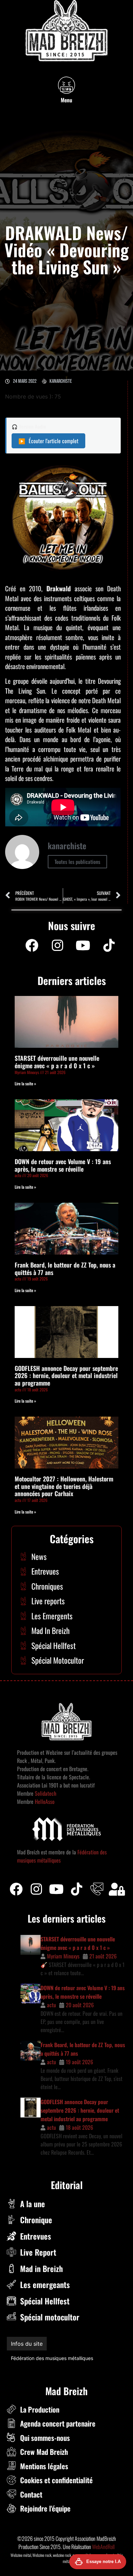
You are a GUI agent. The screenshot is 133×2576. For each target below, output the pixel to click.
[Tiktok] (77, 1889)
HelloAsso (44, 1801)
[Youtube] (83, 945)
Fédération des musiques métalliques (52, 2358)
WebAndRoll (103, 2547)
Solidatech (46, 1793)
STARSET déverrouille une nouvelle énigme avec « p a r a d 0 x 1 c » (57, 1062)
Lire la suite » (25, 1083)
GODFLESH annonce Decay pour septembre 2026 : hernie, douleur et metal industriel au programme (66, 1376)
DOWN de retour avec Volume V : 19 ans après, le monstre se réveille (63, 1165)
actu (51, 2005)
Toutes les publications (77, 862)
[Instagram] (57, 945)
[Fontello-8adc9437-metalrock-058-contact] (97, 1889)
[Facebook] (32, 945)
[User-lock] (117, 1889)
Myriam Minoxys (63, 1956)
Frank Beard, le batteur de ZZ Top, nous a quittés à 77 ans (65, 1269)
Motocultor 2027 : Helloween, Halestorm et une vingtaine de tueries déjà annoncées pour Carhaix (64, 1486)
